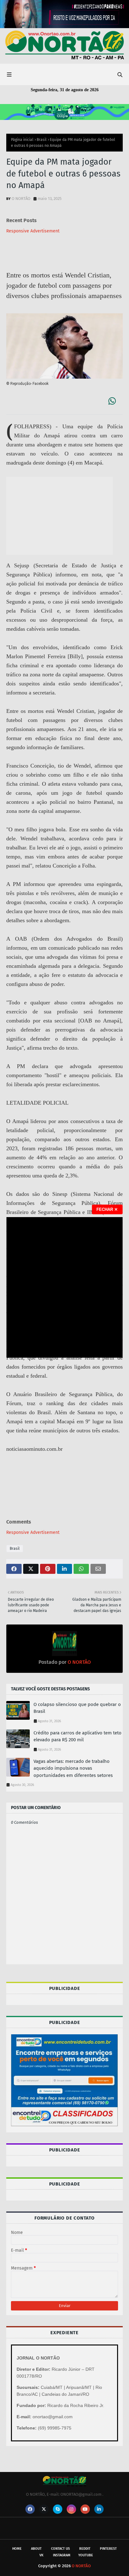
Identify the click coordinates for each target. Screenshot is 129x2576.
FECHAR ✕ (107, 1209)
